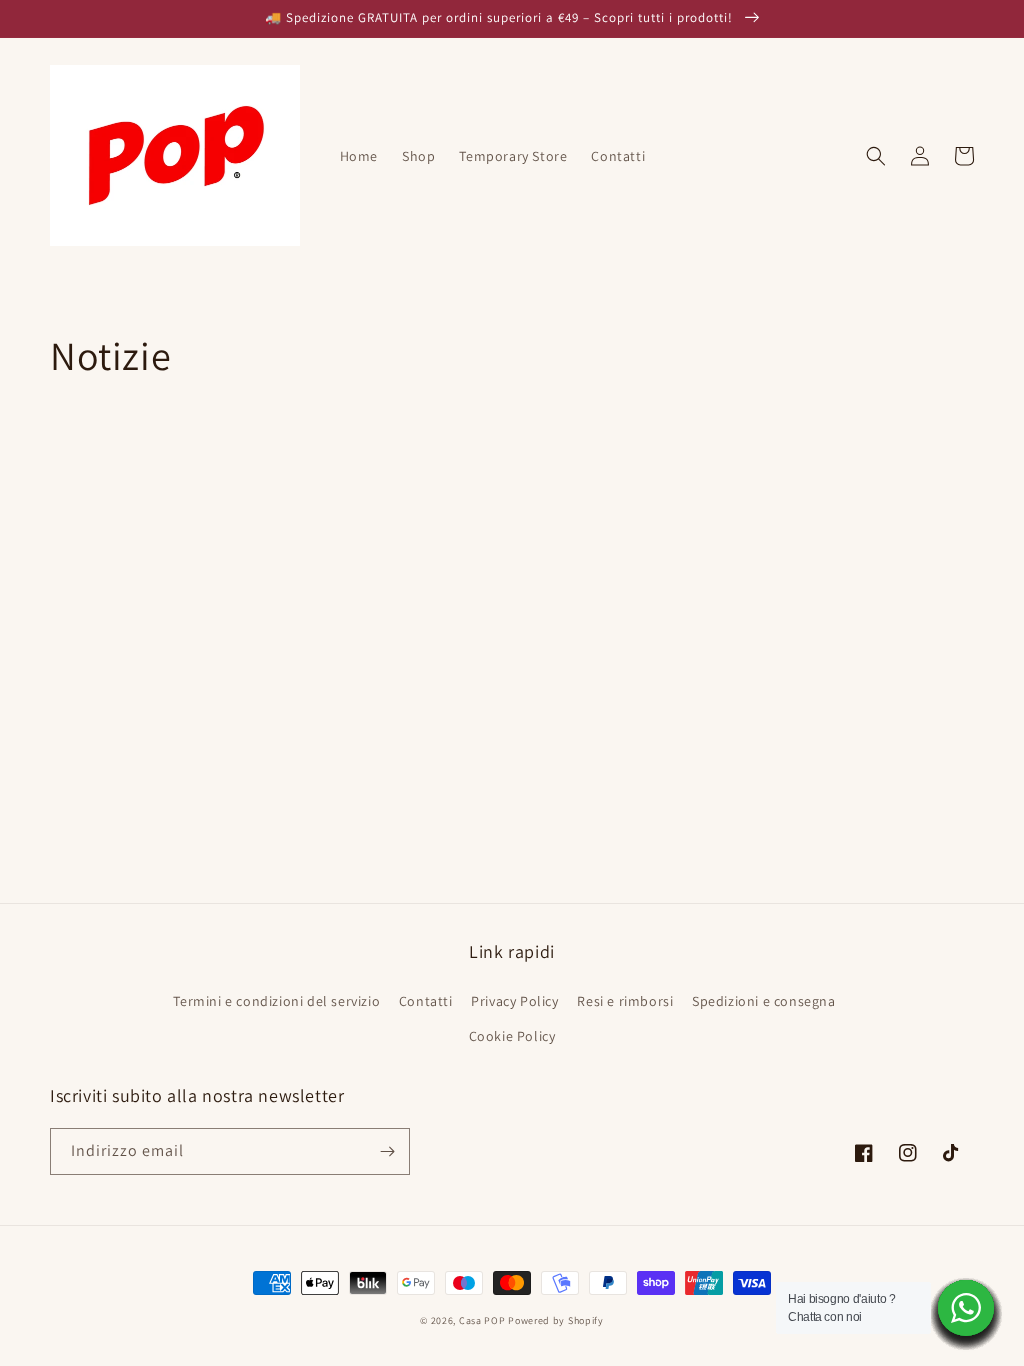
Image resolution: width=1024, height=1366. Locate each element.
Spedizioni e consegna (764, 1001)
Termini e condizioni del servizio (276, 1001)
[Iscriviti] (387, 1151)
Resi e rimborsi (625, 1001)
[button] (876, 156)
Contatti (426, 1001)
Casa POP (482, 1320)
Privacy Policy (514, 1001)
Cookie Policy (512, 1036)
